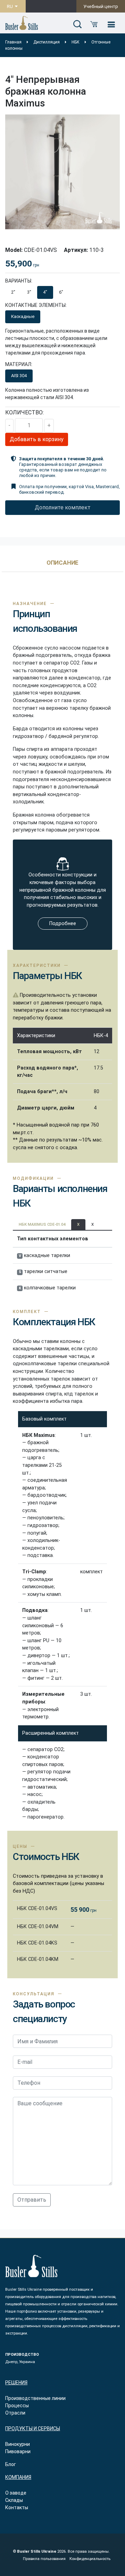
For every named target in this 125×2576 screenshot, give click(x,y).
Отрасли (15, 2413)
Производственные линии (35, 2398)
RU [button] (10, 6)
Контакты (17, 2507)
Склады (14, 2500)
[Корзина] (94, 25)
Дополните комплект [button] (63, 507)
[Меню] (111, 25)
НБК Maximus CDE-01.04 (42, 1225)
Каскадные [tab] (23, 316)
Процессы (17, 2406)
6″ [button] (61, 292)
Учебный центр (101, 6)
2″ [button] (13, 292)
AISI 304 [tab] (19, 376)
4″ (45, 292)
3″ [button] (29, 292)
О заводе (16, 2493)
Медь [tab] (44, 376)
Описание (63, 563)
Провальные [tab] (59, 316)
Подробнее (63, 924)
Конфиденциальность (90, 2559)
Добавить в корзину (37, 439)
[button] (77, 25)
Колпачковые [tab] (99, 316)
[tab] (63, 566)
